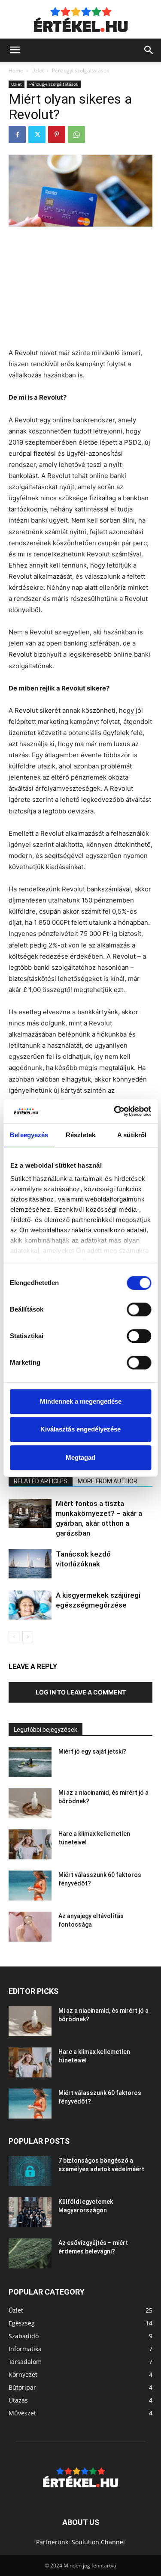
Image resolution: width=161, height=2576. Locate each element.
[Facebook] (17, 134)
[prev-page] (14, 1637)
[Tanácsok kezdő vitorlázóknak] (30, 1564)
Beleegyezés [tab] (29, 1135)
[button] (15, 50)
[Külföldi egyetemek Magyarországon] (30, 2212)
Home (16, 70)
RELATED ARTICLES (41, 1481)
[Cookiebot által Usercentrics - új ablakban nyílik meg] (115, 1111)
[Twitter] (37, 134)
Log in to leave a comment (81, 1692)
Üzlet (38, 70)
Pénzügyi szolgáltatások (80, 70)
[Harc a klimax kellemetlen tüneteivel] (30, 1844)
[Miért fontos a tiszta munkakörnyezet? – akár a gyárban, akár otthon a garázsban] (30, 1514)
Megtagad (80, 1457)
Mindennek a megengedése (81, 1401)
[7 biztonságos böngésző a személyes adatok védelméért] (30, 2171)
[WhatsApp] (76, 134)
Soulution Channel (98, 2542)
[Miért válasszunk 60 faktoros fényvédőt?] (30, 1886)
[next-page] (28, 1637)
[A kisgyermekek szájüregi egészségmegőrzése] (30, 1605)
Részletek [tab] (80, 1135)
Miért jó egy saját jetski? (92, 1751)
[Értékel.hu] (81, 20)
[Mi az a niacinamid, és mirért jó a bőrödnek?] (30, 1803)
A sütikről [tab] (132, 1135)
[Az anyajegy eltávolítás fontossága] (30, 1927)
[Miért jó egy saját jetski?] (30, 1762)
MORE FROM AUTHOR (108, 1481)
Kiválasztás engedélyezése (80, 1429)
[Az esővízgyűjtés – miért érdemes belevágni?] (30, 2253)
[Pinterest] (57, 134)
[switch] (139, 1309)
